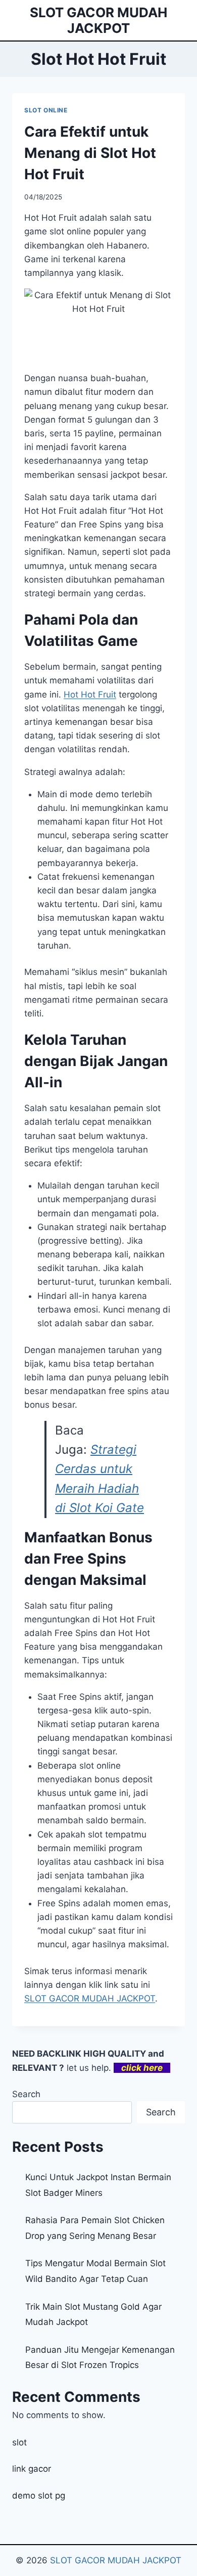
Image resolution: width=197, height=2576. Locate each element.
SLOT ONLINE (46, 110)
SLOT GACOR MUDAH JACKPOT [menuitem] (90, 1998)
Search (26, 2094)
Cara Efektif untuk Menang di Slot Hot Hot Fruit (90, 153)
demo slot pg (39, 2496)
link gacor (32, 2469)
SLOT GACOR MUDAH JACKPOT (116, 2560)
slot (19, 2442)
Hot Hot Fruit (90, 694)
